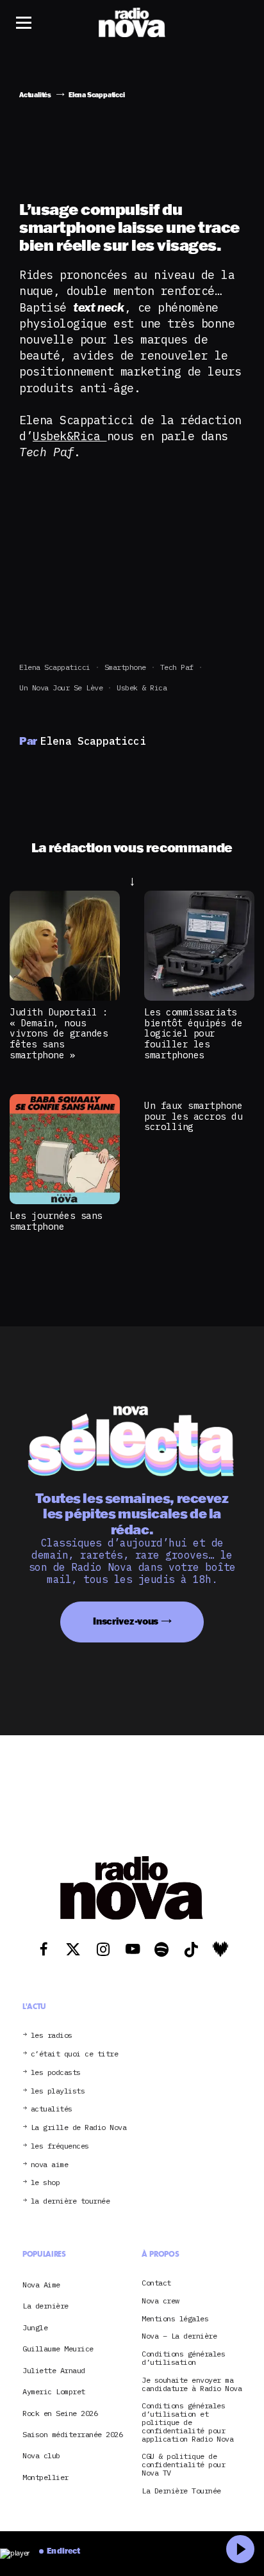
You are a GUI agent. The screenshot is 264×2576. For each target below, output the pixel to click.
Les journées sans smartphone (56, 1221)
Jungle (35, 2327)
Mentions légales (175, 2319)
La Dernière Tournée (181, 2491)
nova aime (50, 2165)
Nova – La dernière (179, 2336)
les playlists (58, 2091)
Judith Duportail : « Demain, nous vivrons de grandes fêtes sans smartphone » (59, 1033)
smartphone (125, 667)
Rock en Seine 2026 (60, 2413)
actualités (52, 2109)
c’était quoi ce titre (75, 2054)
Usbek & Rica (142, 688)
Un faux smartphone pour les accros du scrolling (193, 1116)
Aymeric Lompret (54, 2391)
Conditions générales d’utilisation (183, 2358)
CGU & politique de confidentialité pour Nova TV (183, 2465)
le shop (45, 2183)
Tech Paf (177, 667)
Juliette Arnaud (54, 2370)
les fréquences (60, 2146)
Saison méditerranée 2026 (72, 2434)
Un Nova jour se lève (61, 688)
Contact (156, 2283)
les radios (52, 2036)
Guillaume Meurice (58, 2349)
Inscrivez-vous (126, 1621)
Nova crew (161, 2301)
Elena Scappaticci (55, 667)
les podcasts (56, 2073)
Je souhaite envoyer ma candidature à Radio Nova (192, 2385)
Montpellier (45, 2477)
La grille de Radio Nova (79, 2128)
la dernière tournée (70, 2201)
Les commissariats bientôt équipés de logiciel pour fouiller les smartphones (193, 1033)
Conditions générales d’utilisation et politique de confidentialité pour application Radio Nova (187, 2422)
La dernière (45, 2306)
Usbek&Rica (70, 436)
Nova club (41, 2455)
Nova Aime (41, 2285)
